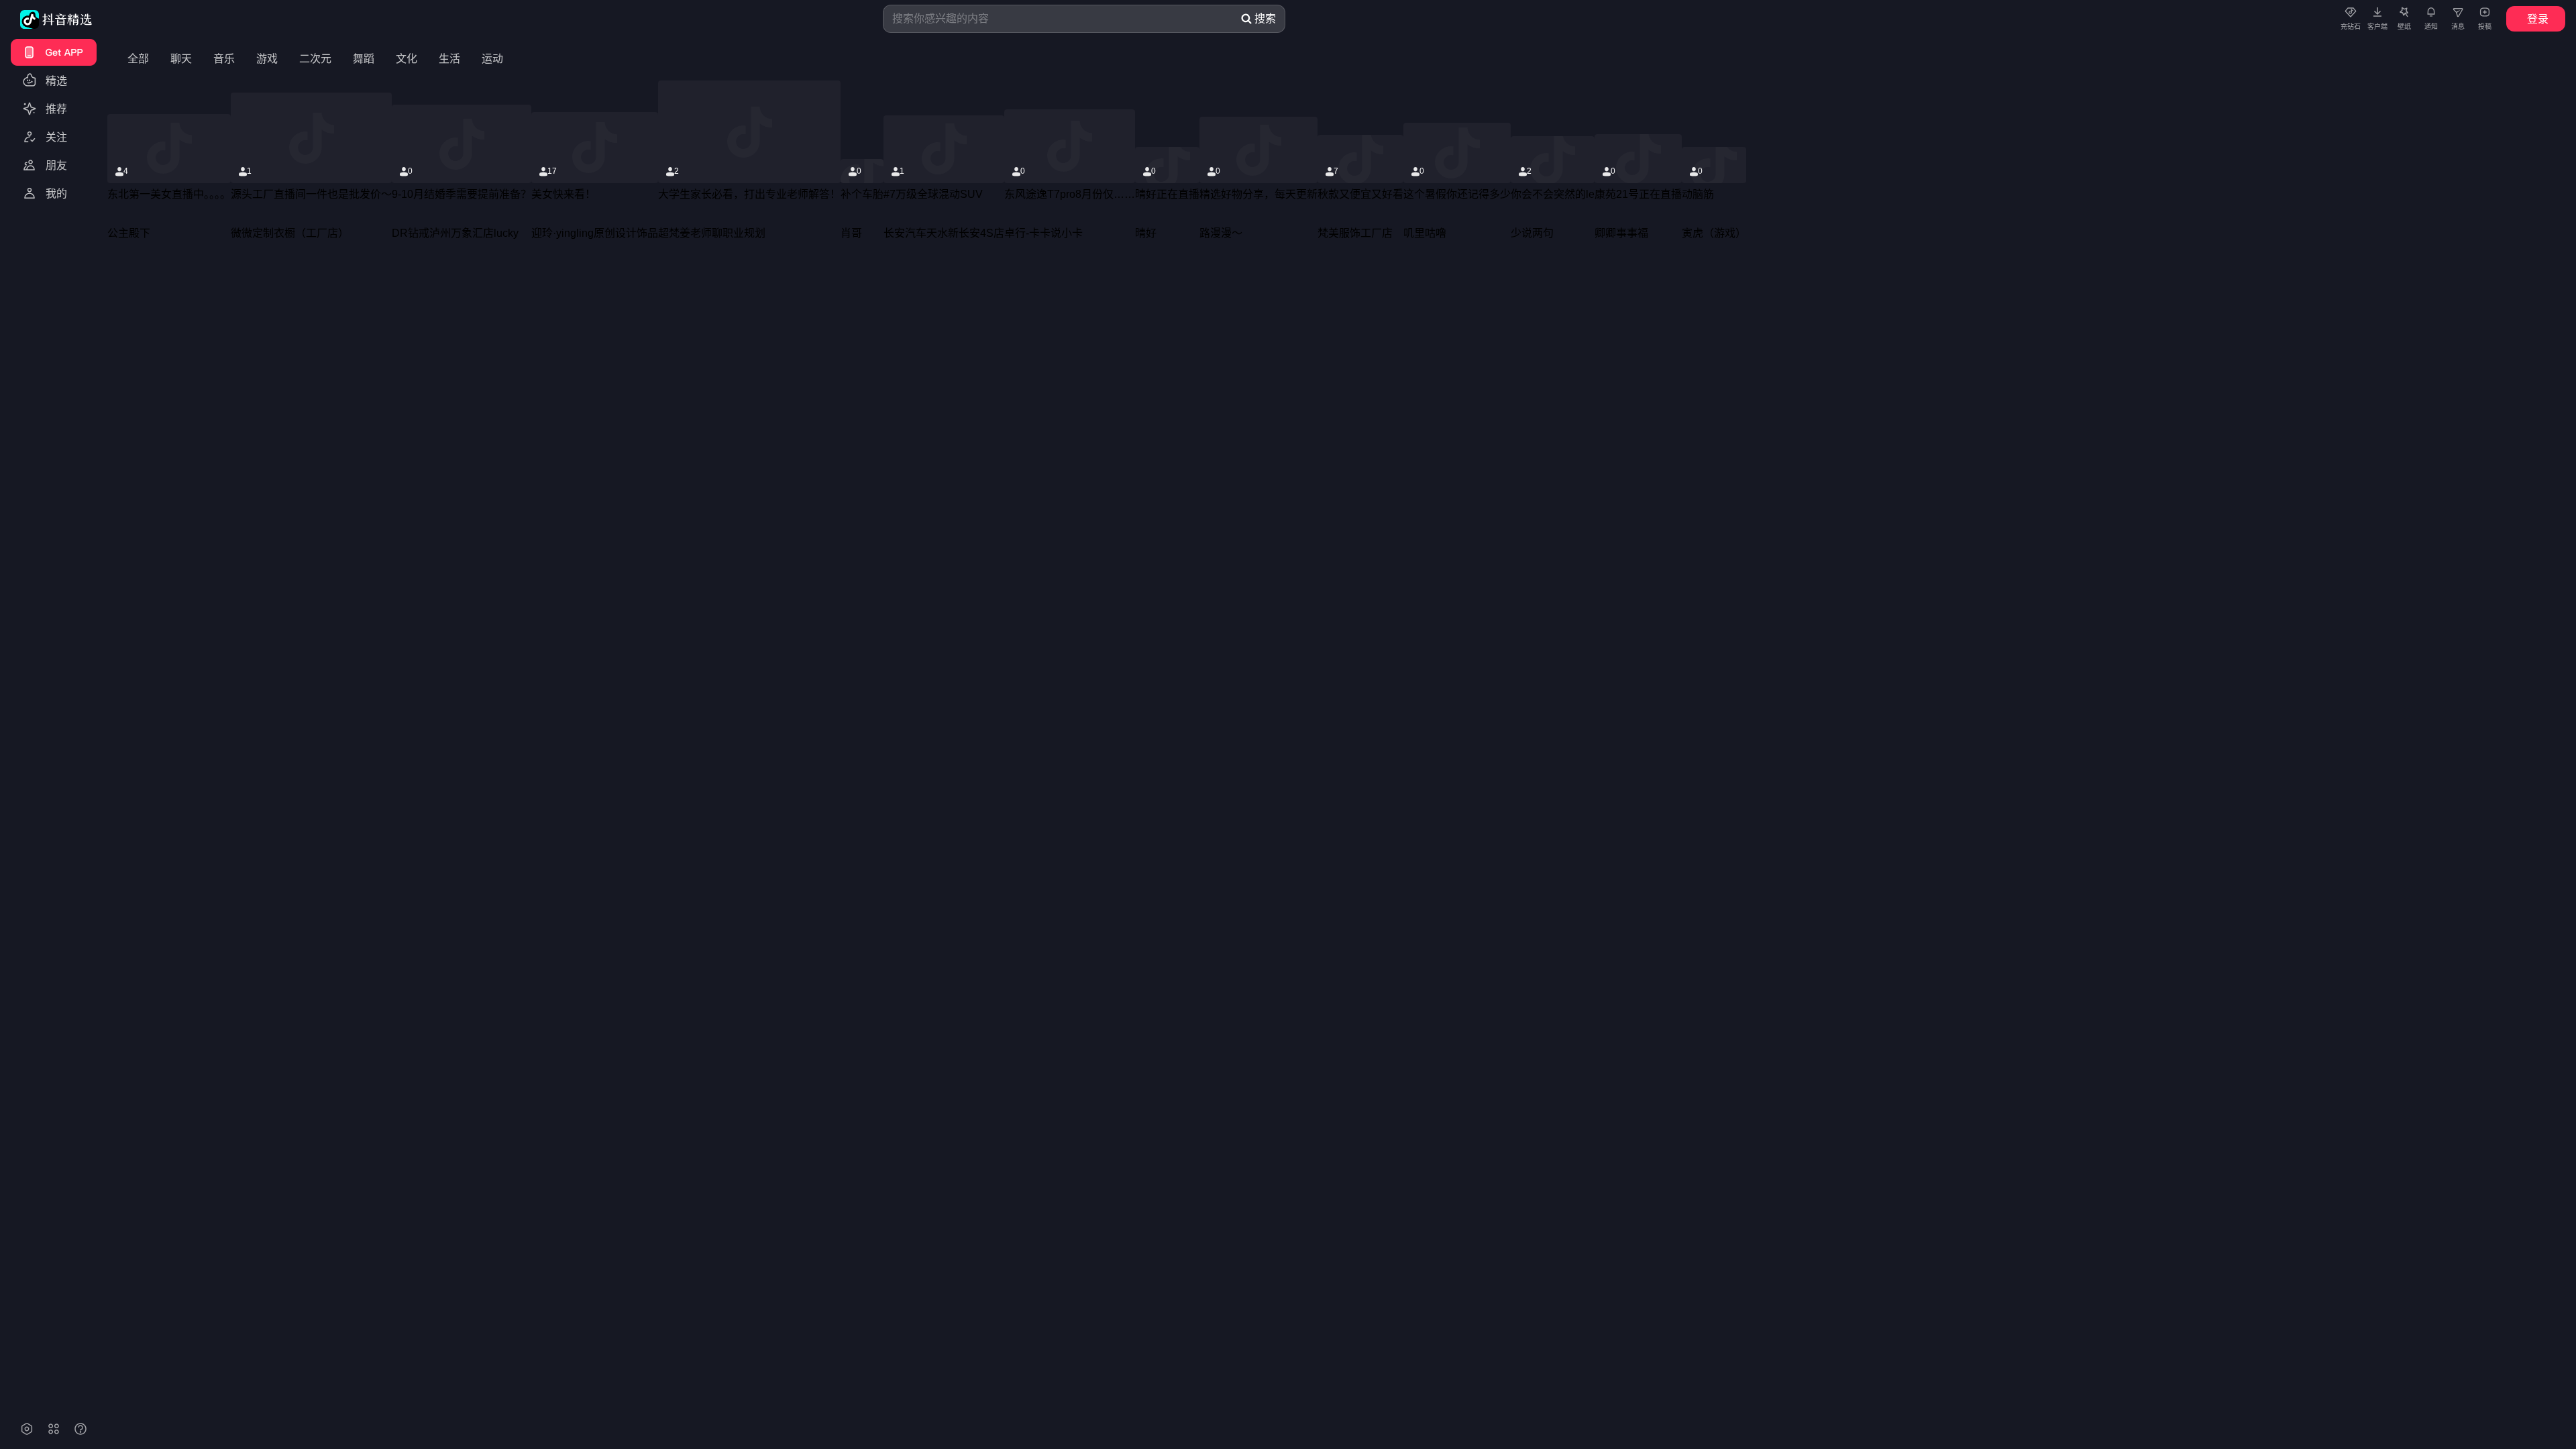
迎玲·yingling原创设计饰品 (595, 233)
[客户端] (2377, 11)
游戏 (267, 59)
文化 (407, 59)
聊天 (181, 59)
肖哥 (851, 233)
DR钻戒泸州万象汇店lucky (455, 233)
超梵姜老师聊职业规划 (712, 233)
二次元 (315, 59)
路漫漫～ (1221, 233)
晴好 (1146, 233)
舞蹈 (364, 59)
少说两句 (1532, 233)
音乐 (224, 59)
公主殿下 (129, 233)
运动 (492, 59)
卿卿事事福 (1621, 233)
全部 (138, 59)
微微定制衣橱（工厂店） (290, 233)
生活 (449, 59)
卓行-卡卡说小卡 (1043, 233)
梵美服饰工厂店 (1355, 233)
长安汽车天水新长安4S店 (944, 233)
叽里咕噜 (1425, 233)
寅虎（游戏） (1714, 233)
